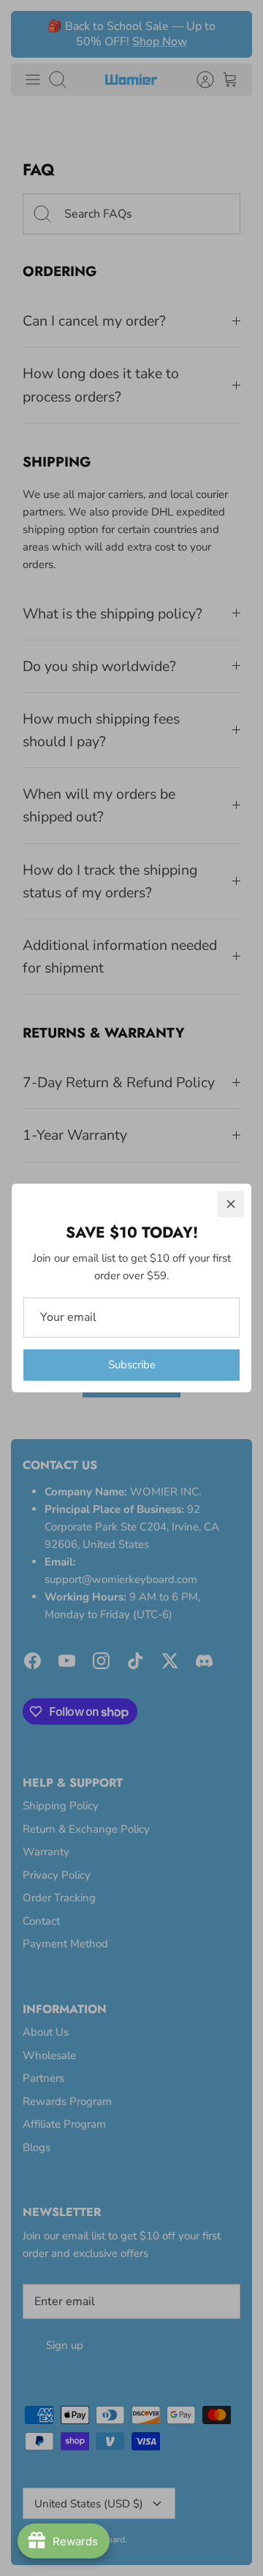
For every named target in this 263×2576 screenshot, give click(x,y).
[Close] (231, 1204)
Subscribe (132, 1365)
